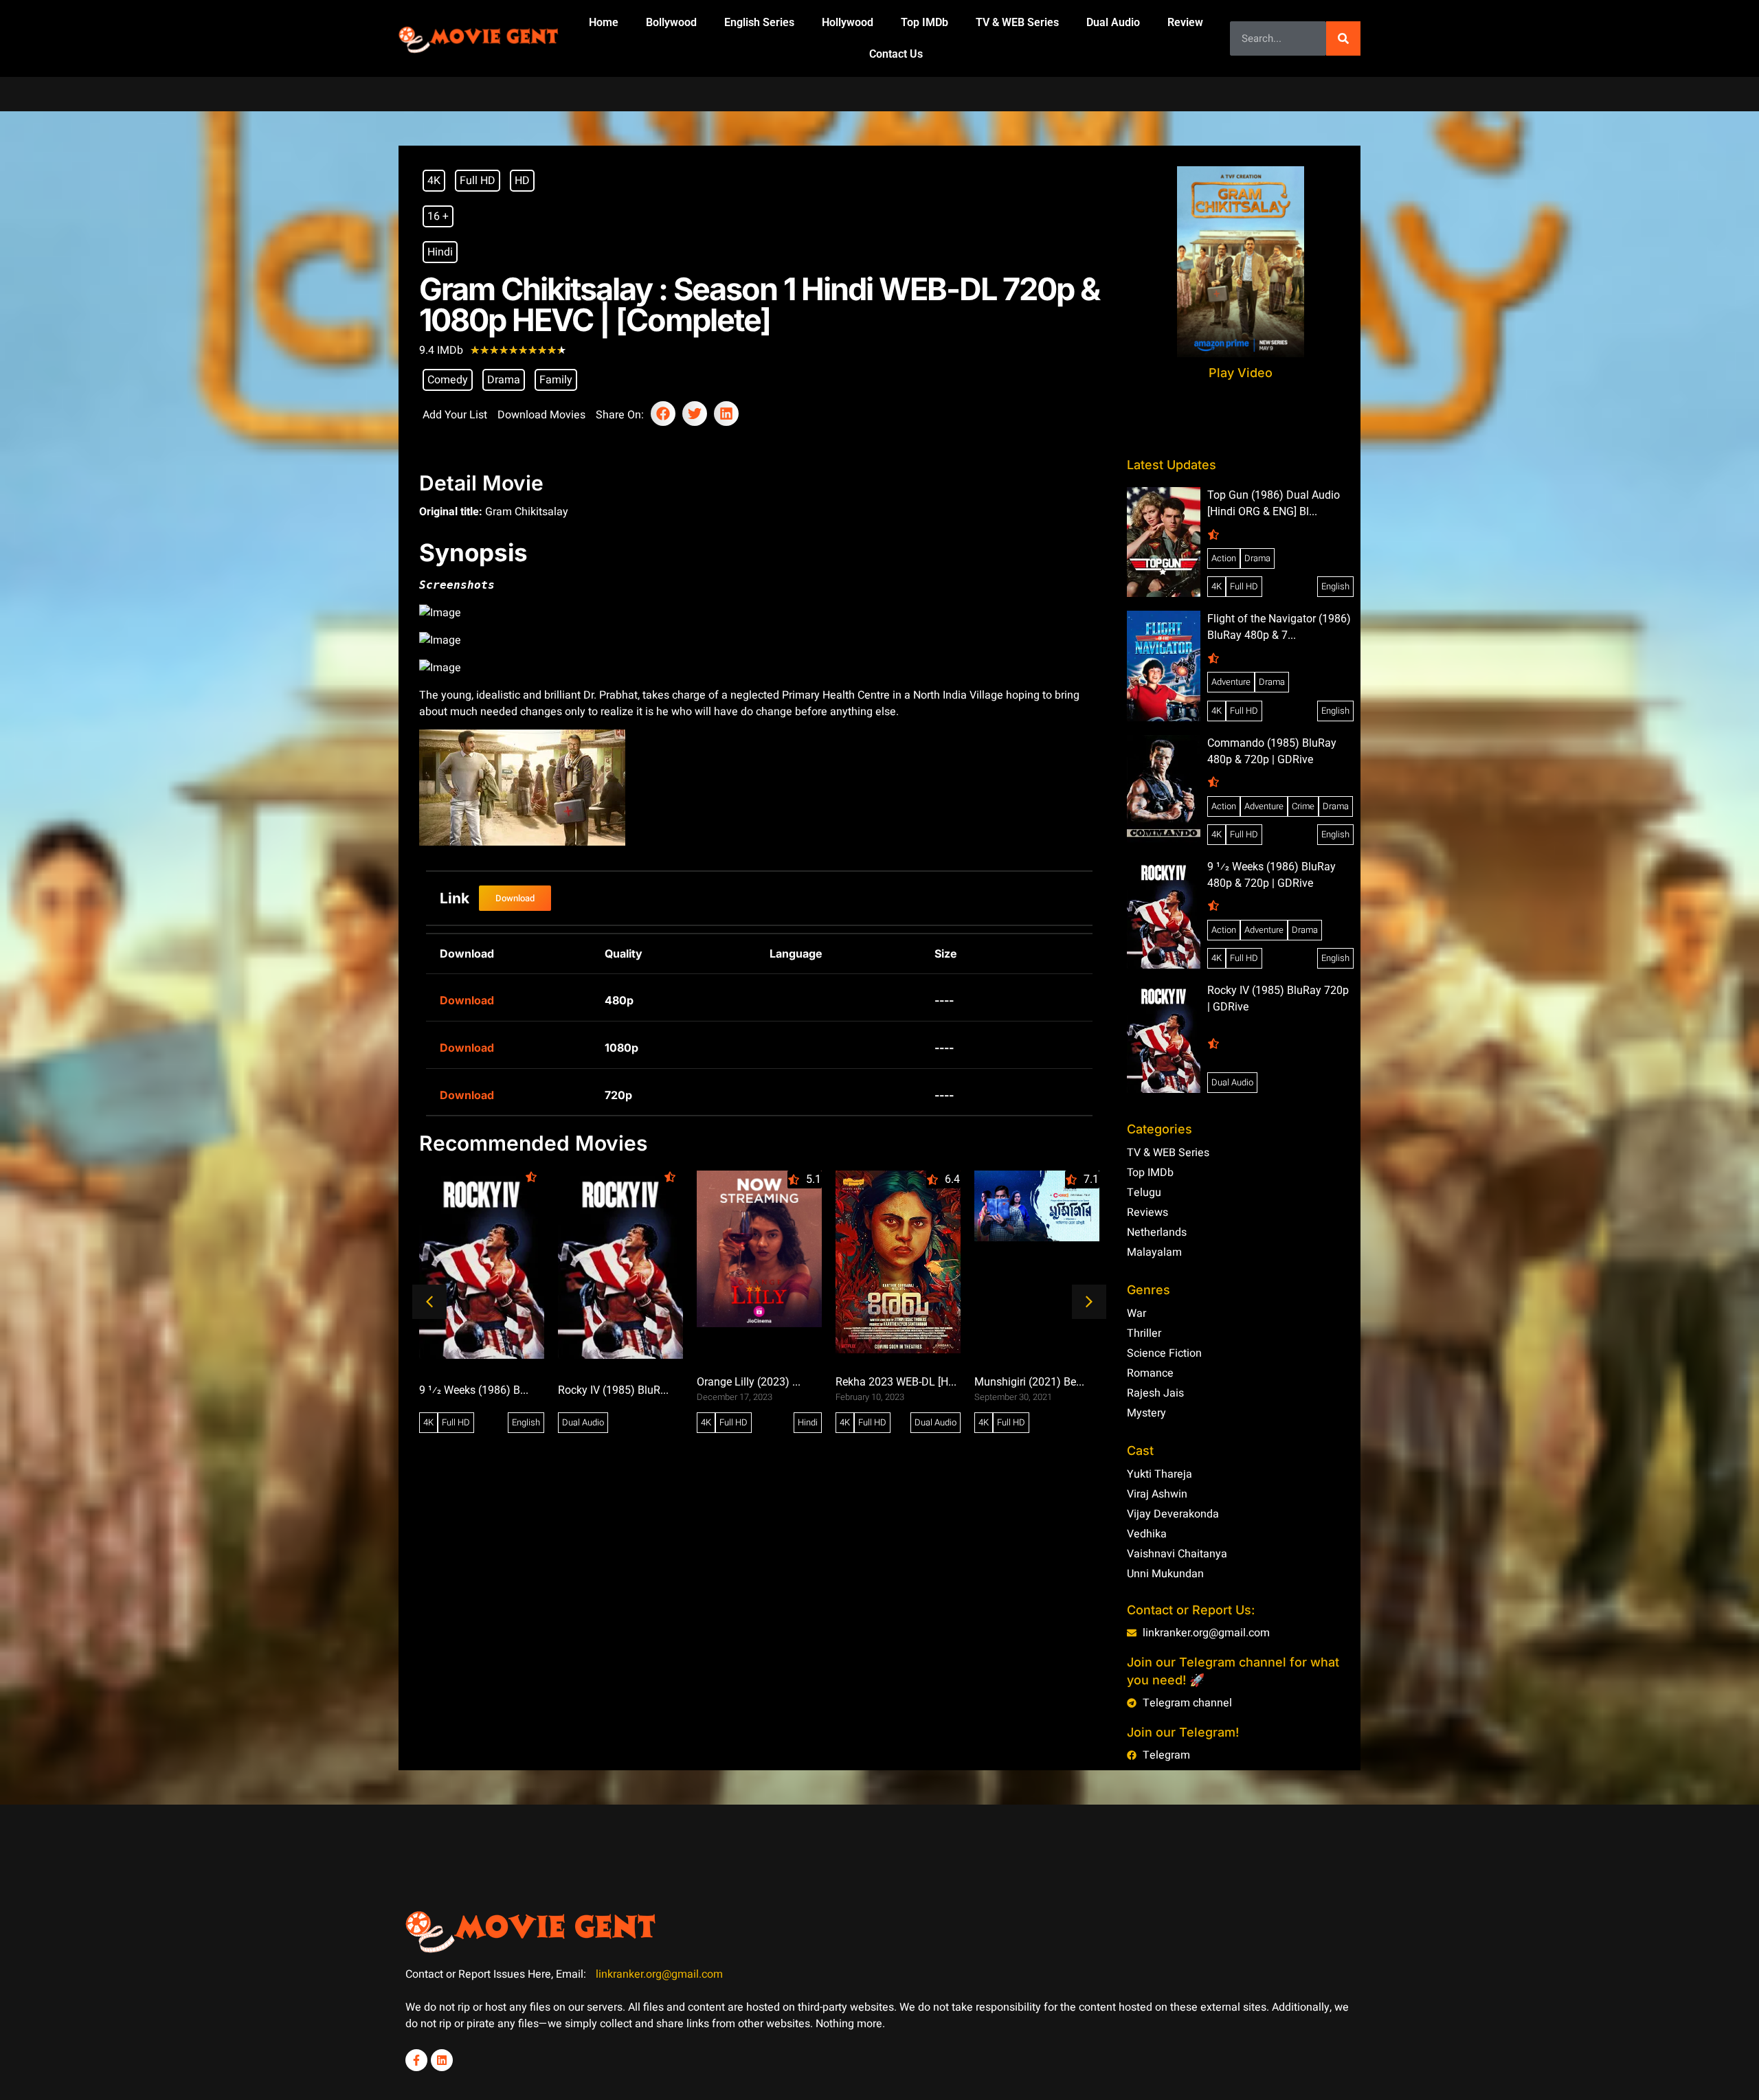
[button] (663, 414)
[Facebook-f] (416, 2060)
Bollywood (671, 22)
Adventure (1231, 682)
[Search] (1343, 38)
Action (1224, 558)
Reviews (1147, 1212)
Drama (504, 380)
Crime (1303, 806)
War (1136, 1313)
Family (556, 380)
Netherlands (1157, 1232)
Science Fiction (1164, 1353)
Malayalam (1154, 1252)
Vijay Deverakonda (1173, 1514)
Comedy (448, 380)
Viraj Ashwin (1157, 1494)
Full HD (478, 181)
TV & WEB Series (1017, 22)
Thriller (1144, 1333)
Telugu (1144, 1193)
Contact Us (896, 54)
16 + (438, 216)
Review (1185, 22)
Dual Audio (1113, 22)
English (526, 1422)
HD (522, 181)
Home (604, 22)
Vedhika (1147, 1534)
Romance (1150, 1373)
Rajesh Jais (1155, 1393)
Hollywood (848, 22)
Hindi (440, 252)
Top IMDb (925, 22)
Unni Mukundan (1165, 1574)
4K (434, 181)
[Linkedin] (442, 2060)
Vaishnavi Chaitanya (1177, 1554)
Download (467, 1000)
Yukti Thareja (1159, 1474)
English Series (759, 22)
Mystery (1146, 1413)
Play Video (1241, 373)
